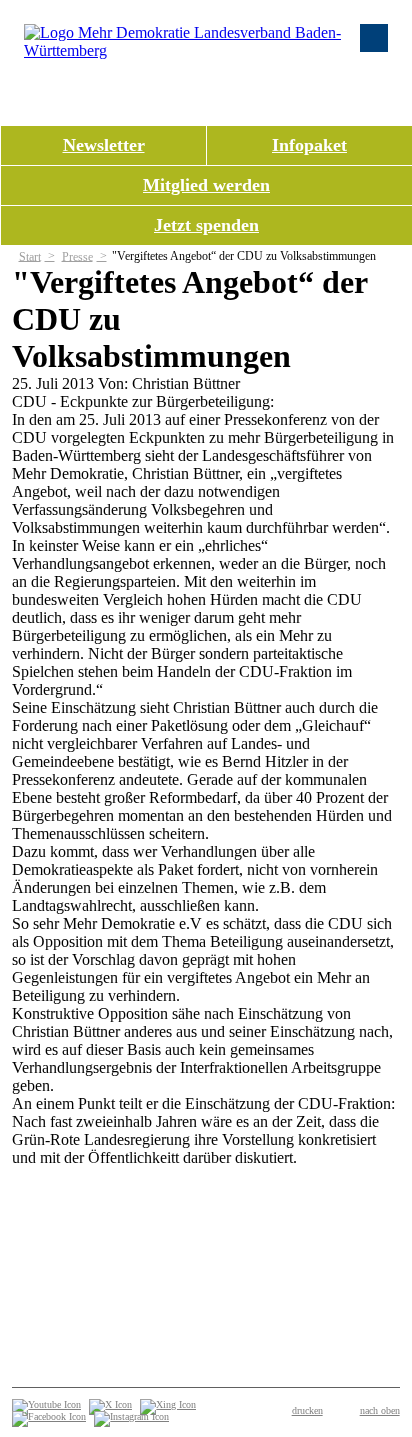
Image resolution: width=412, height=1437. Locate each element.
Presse (77, 256)
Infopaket (309, 145)
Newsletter (104, 145)
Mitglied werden (206, 185)
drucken (307, 1410)
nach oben (380, 1410)
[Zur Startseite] (184, 50)
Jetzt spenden (206, 225)
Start (30, 256)
